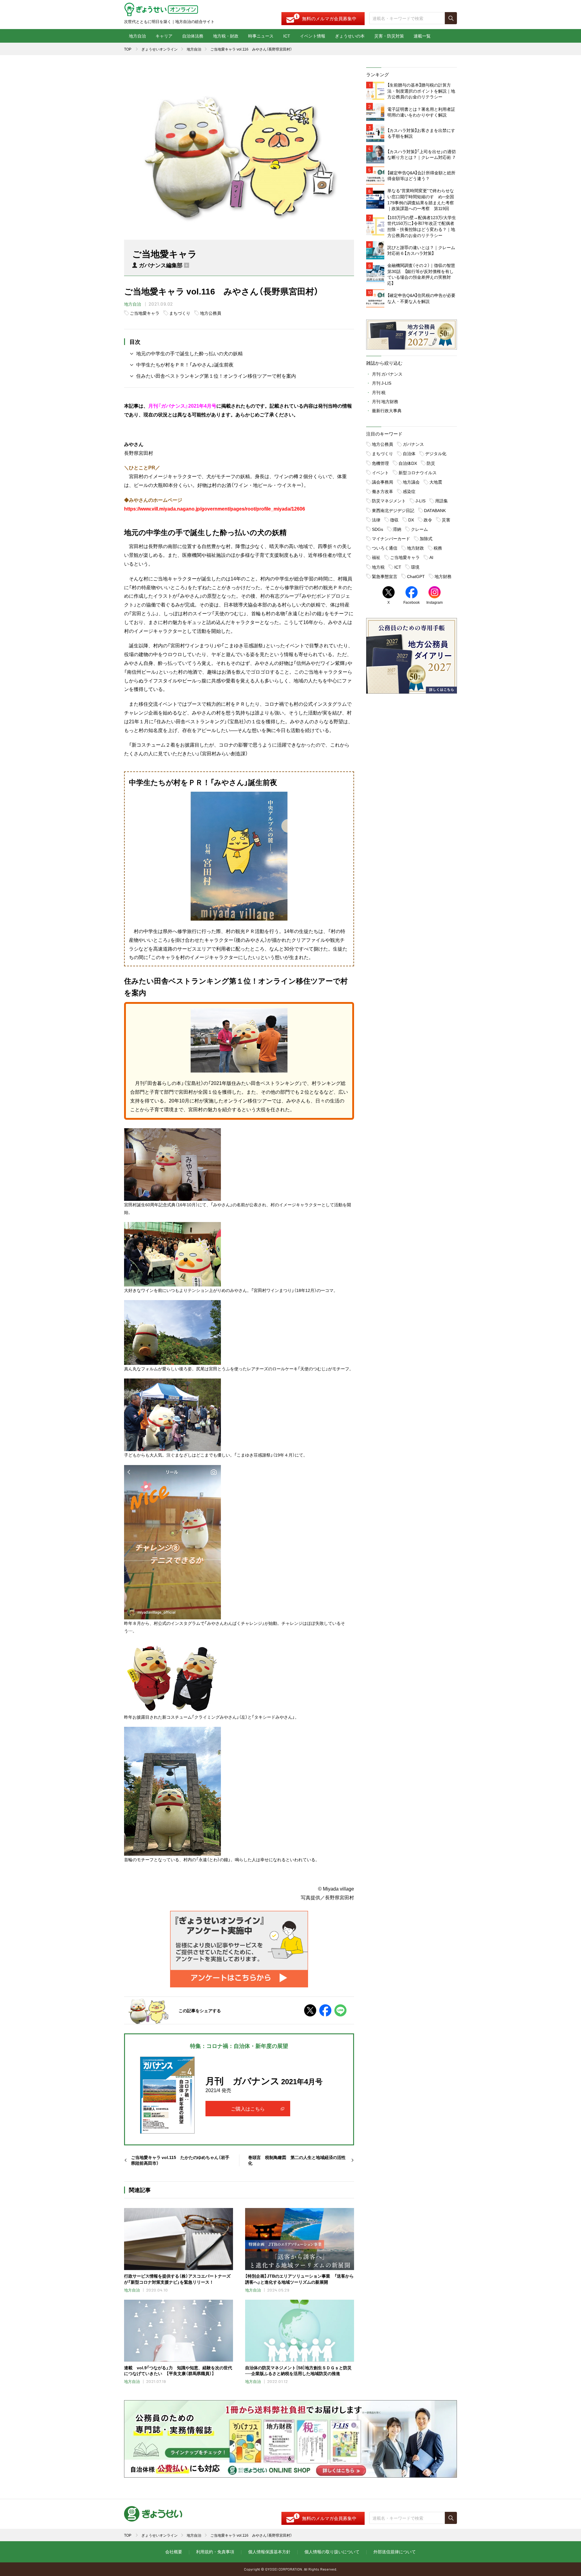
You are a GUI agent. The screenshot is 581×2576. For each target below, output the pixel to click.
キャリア (164, 36)
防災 (431, 463)
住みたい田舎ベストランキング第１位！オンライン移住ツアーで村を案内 (216, 376)
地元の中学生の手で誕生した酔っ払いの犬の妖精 (189, 353)
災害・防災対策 (389, 36)
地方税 (378, 567)
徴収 (394, 520)
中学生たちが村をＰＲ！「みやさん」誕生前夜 (185, 364)
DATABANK (435, 510)
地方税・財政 (226, 36)
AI (431, 557)
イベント (380, 472)
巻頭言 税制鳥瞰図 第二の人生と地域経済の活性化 (297, 2160)
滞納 (397, 529)
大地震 (436, 482)
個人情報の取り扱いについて (332, 2551)
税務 (438, 548)
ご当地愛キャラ (145, 313)
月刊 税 (379, 392)
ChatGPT (416, 576)
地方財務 (443, 576)
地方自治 (137, 36)
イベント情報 (313, 36)
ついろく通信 (385, 548)
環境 (415, 567)
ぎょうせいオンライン (159, 49)
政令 (428, 520)
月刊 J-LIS (382, 383)
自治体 (409, 453)
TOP (128, 49)
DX (411, 520)
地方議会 (411, 482)
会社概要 (174, 2551)
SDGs (377, 529)
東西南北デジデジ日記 (393, 510)
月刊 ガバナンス (387, 374)
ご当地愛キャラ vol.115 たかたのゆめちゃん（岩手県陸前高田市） (180, 2160)
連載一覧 (422, 36)
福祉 (376, 557)
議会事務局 (382, 482)
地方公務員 (211, 313)
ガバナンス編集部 (161, 265)
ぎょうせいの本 (350, 36)
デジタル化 (436, 453)
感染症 (409, 491)
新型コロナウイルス (418, 472)
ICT (287, 36)
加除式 (426, 538)
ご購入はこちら (248, 2108)
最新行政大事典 (387, 410)
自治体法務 (193, 36)
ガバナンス (413, 444)
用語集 (441, 501)
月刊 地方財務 (385, 401)
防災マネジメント (389, 501)
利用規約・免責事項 (215, 2551)
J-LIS (420, 501)
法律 (376, 520)
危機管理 (380, 463)
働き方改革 (382, 491)
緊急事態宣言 (385, 576)
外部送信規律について (395, 2551)
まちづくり (180, 313)
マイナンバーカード (391, 538)
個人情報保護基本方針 (269, 2551)
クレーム (419, 529)
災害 (446, 520)
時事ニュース (261, 36)
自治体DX (408, 463)
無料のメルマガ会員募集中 (329, 18)
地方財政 (415, 548)
